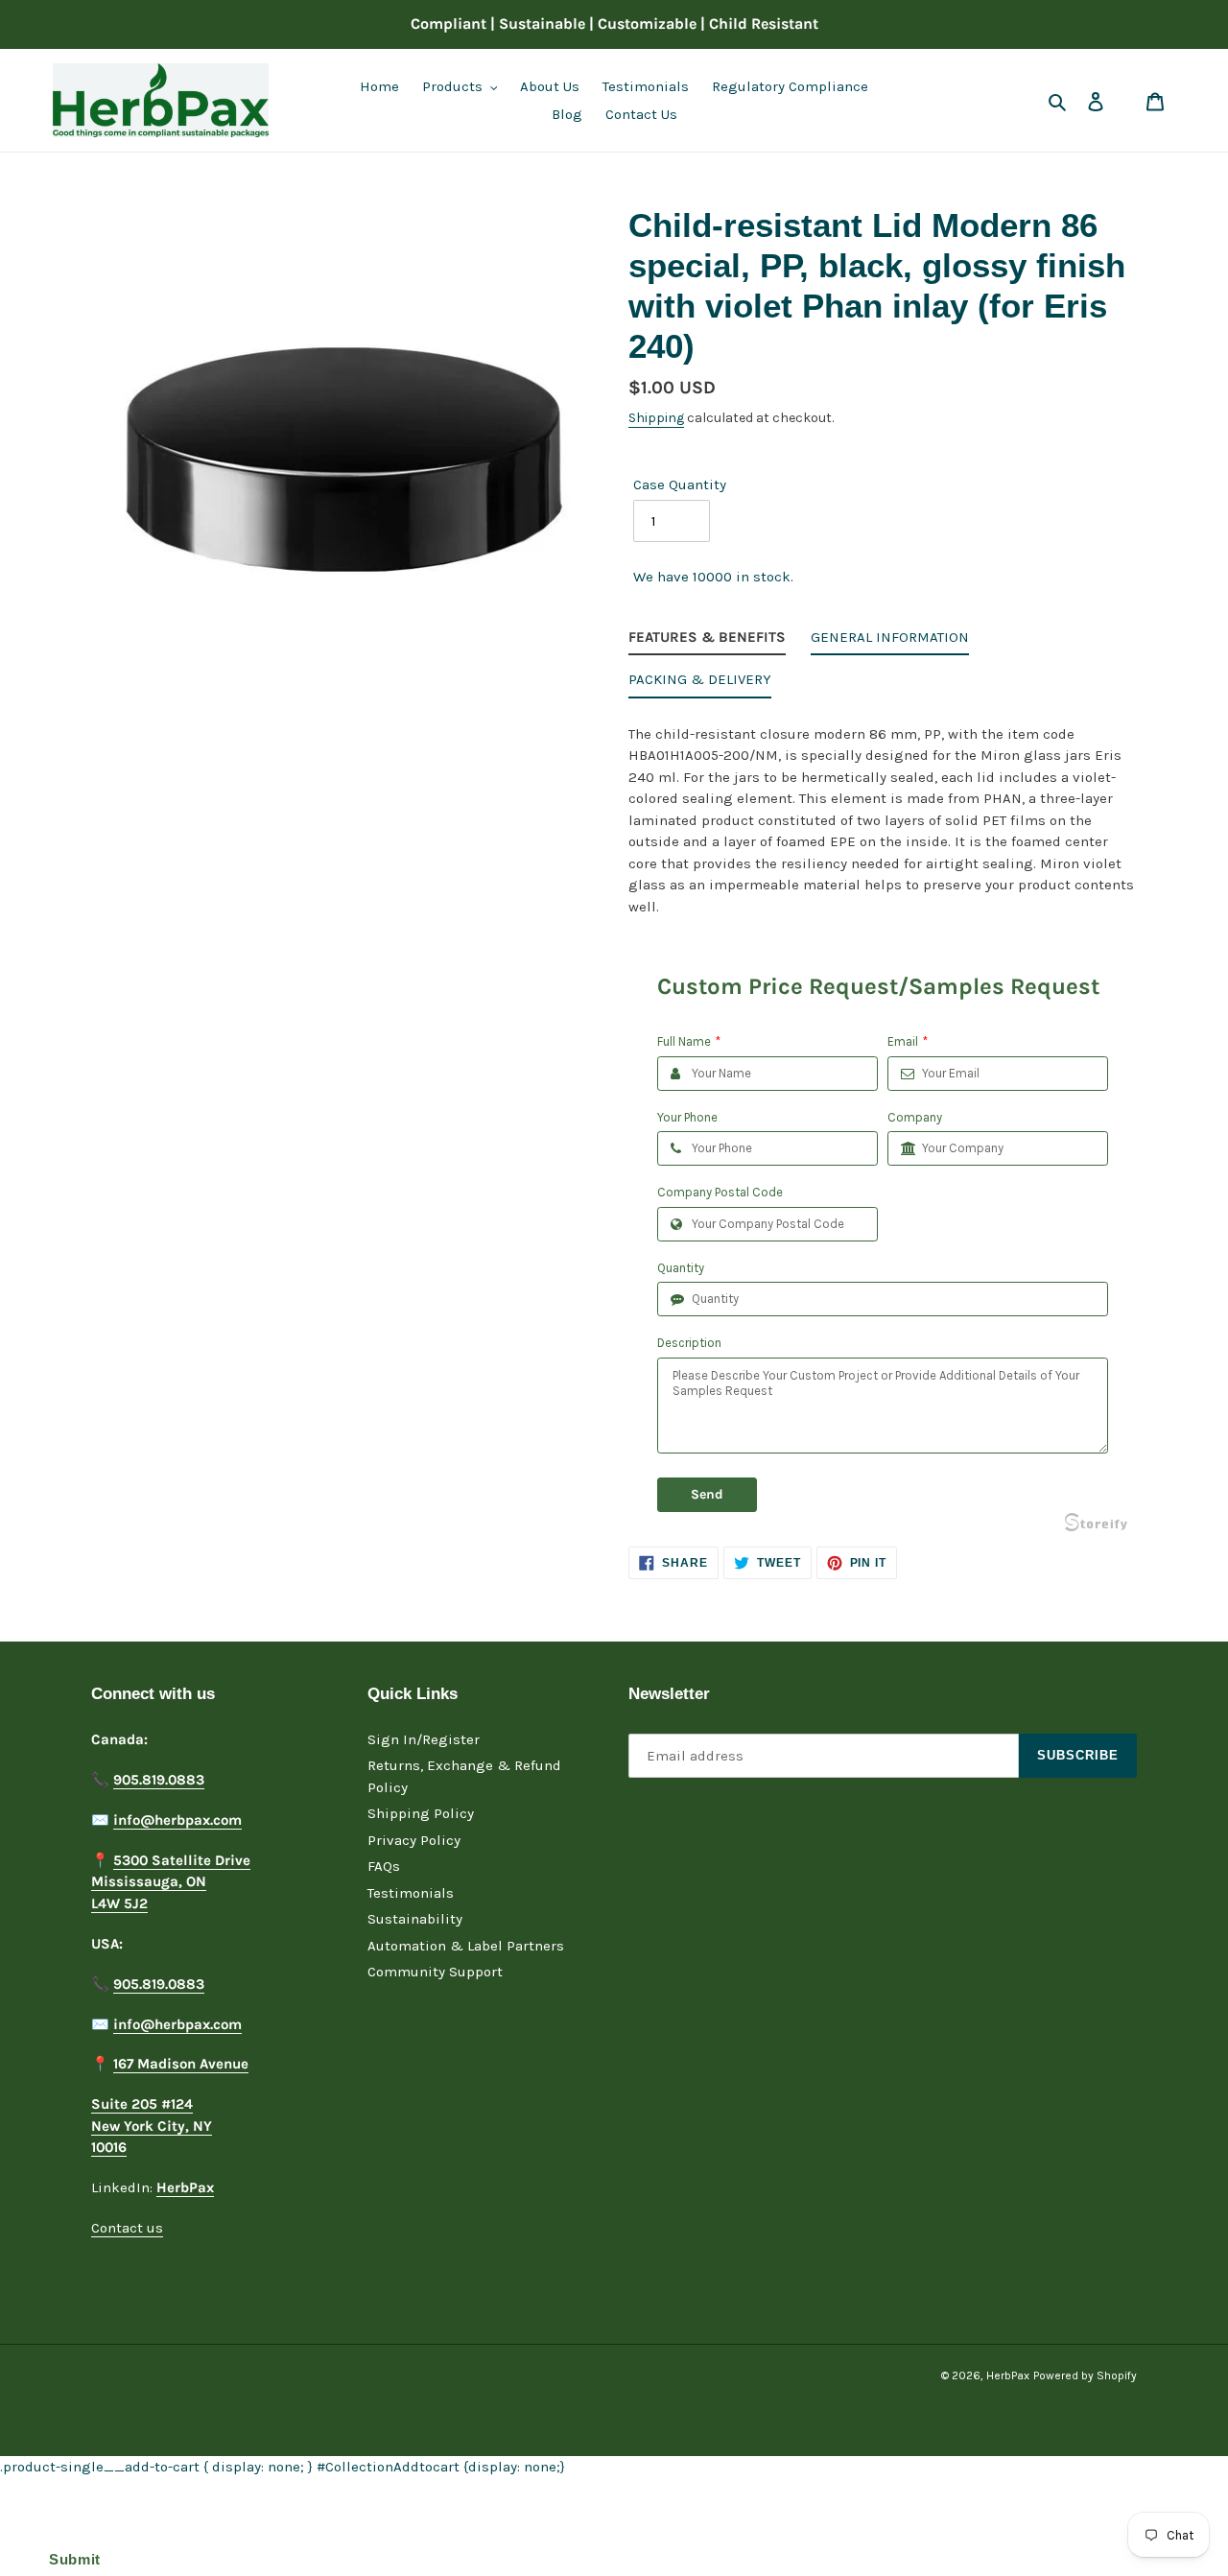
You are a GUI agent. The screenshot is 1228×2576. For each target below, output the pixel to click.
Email (908, 1041)
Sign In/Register (424, 1739)
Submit (70, 2559)
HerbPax (1008, 2375)
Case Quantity (680, 484)
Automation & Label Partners (466, 1946)
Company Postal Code (720, 1192)
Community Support (435, 1972)
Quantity (681, 1268)
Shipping (656, 418)
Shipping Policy (421, 1813)
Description (689, 1343)
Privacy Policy (414, 1840)
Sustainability (415, 1919)
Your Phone (687, 1117)
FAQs (384, 1866)
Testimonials (411, 1893)
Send (707, 1494)
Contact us (127, 2228)
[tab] (707, 641)
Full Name (689, 1041)
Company (915, 1117)
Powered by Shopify (1085, 2375)
